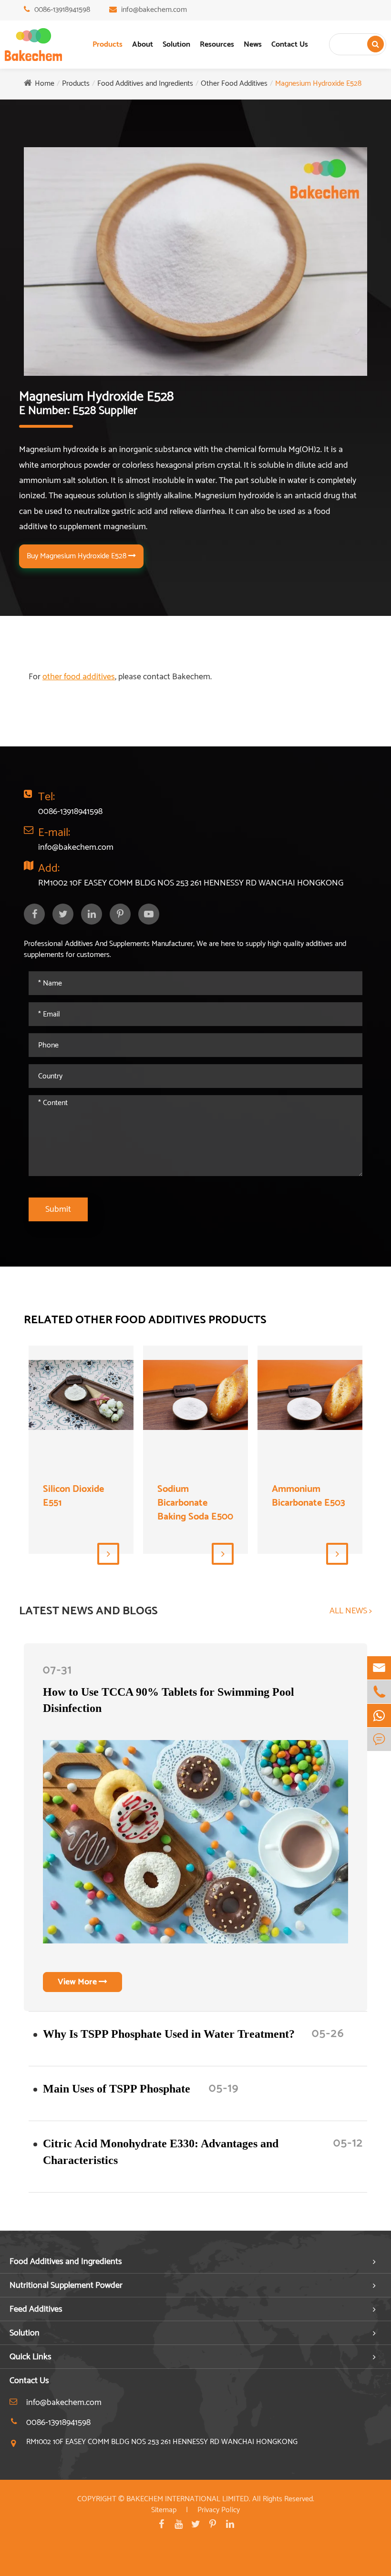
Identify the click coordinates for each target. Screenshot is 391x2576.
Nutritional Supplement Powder (66, 2285)
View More (78, 1982)
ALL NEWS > (351, 1611)
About (143, 45)
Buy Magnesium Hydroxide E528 (77, 556)
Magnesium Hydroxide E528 (318, 84)
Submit (58, 1209)
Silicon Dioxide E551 (73, 1496)
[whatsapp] (379, 1716)
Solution (176, 45)
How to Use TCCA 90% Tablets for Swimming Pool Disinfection (169, 1700)
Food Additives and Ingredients (145, 84)
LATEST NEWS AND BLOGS (88, 1611)
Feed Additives (36, 2309)
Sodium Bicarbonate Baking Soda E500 (195, 1503)
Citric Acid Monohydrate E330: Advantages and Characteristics (161, 2152)
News (253, 45)
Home (45, 84)
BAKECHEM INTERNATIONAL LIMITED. (188, 2499)
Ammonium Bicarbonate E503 (309, 1496)
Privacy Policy (219, 2510)
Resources (217, 45)
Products (108, 45)
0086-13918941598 (62, 10)
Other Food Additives (234, 84)
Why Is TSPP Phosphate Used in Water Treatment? (169, 2034)
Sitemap (164, 2510)
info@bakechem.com (154, 10)
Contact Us (290, 45)
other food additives (79, 677)
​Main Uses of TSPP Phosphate (117, 2089)
